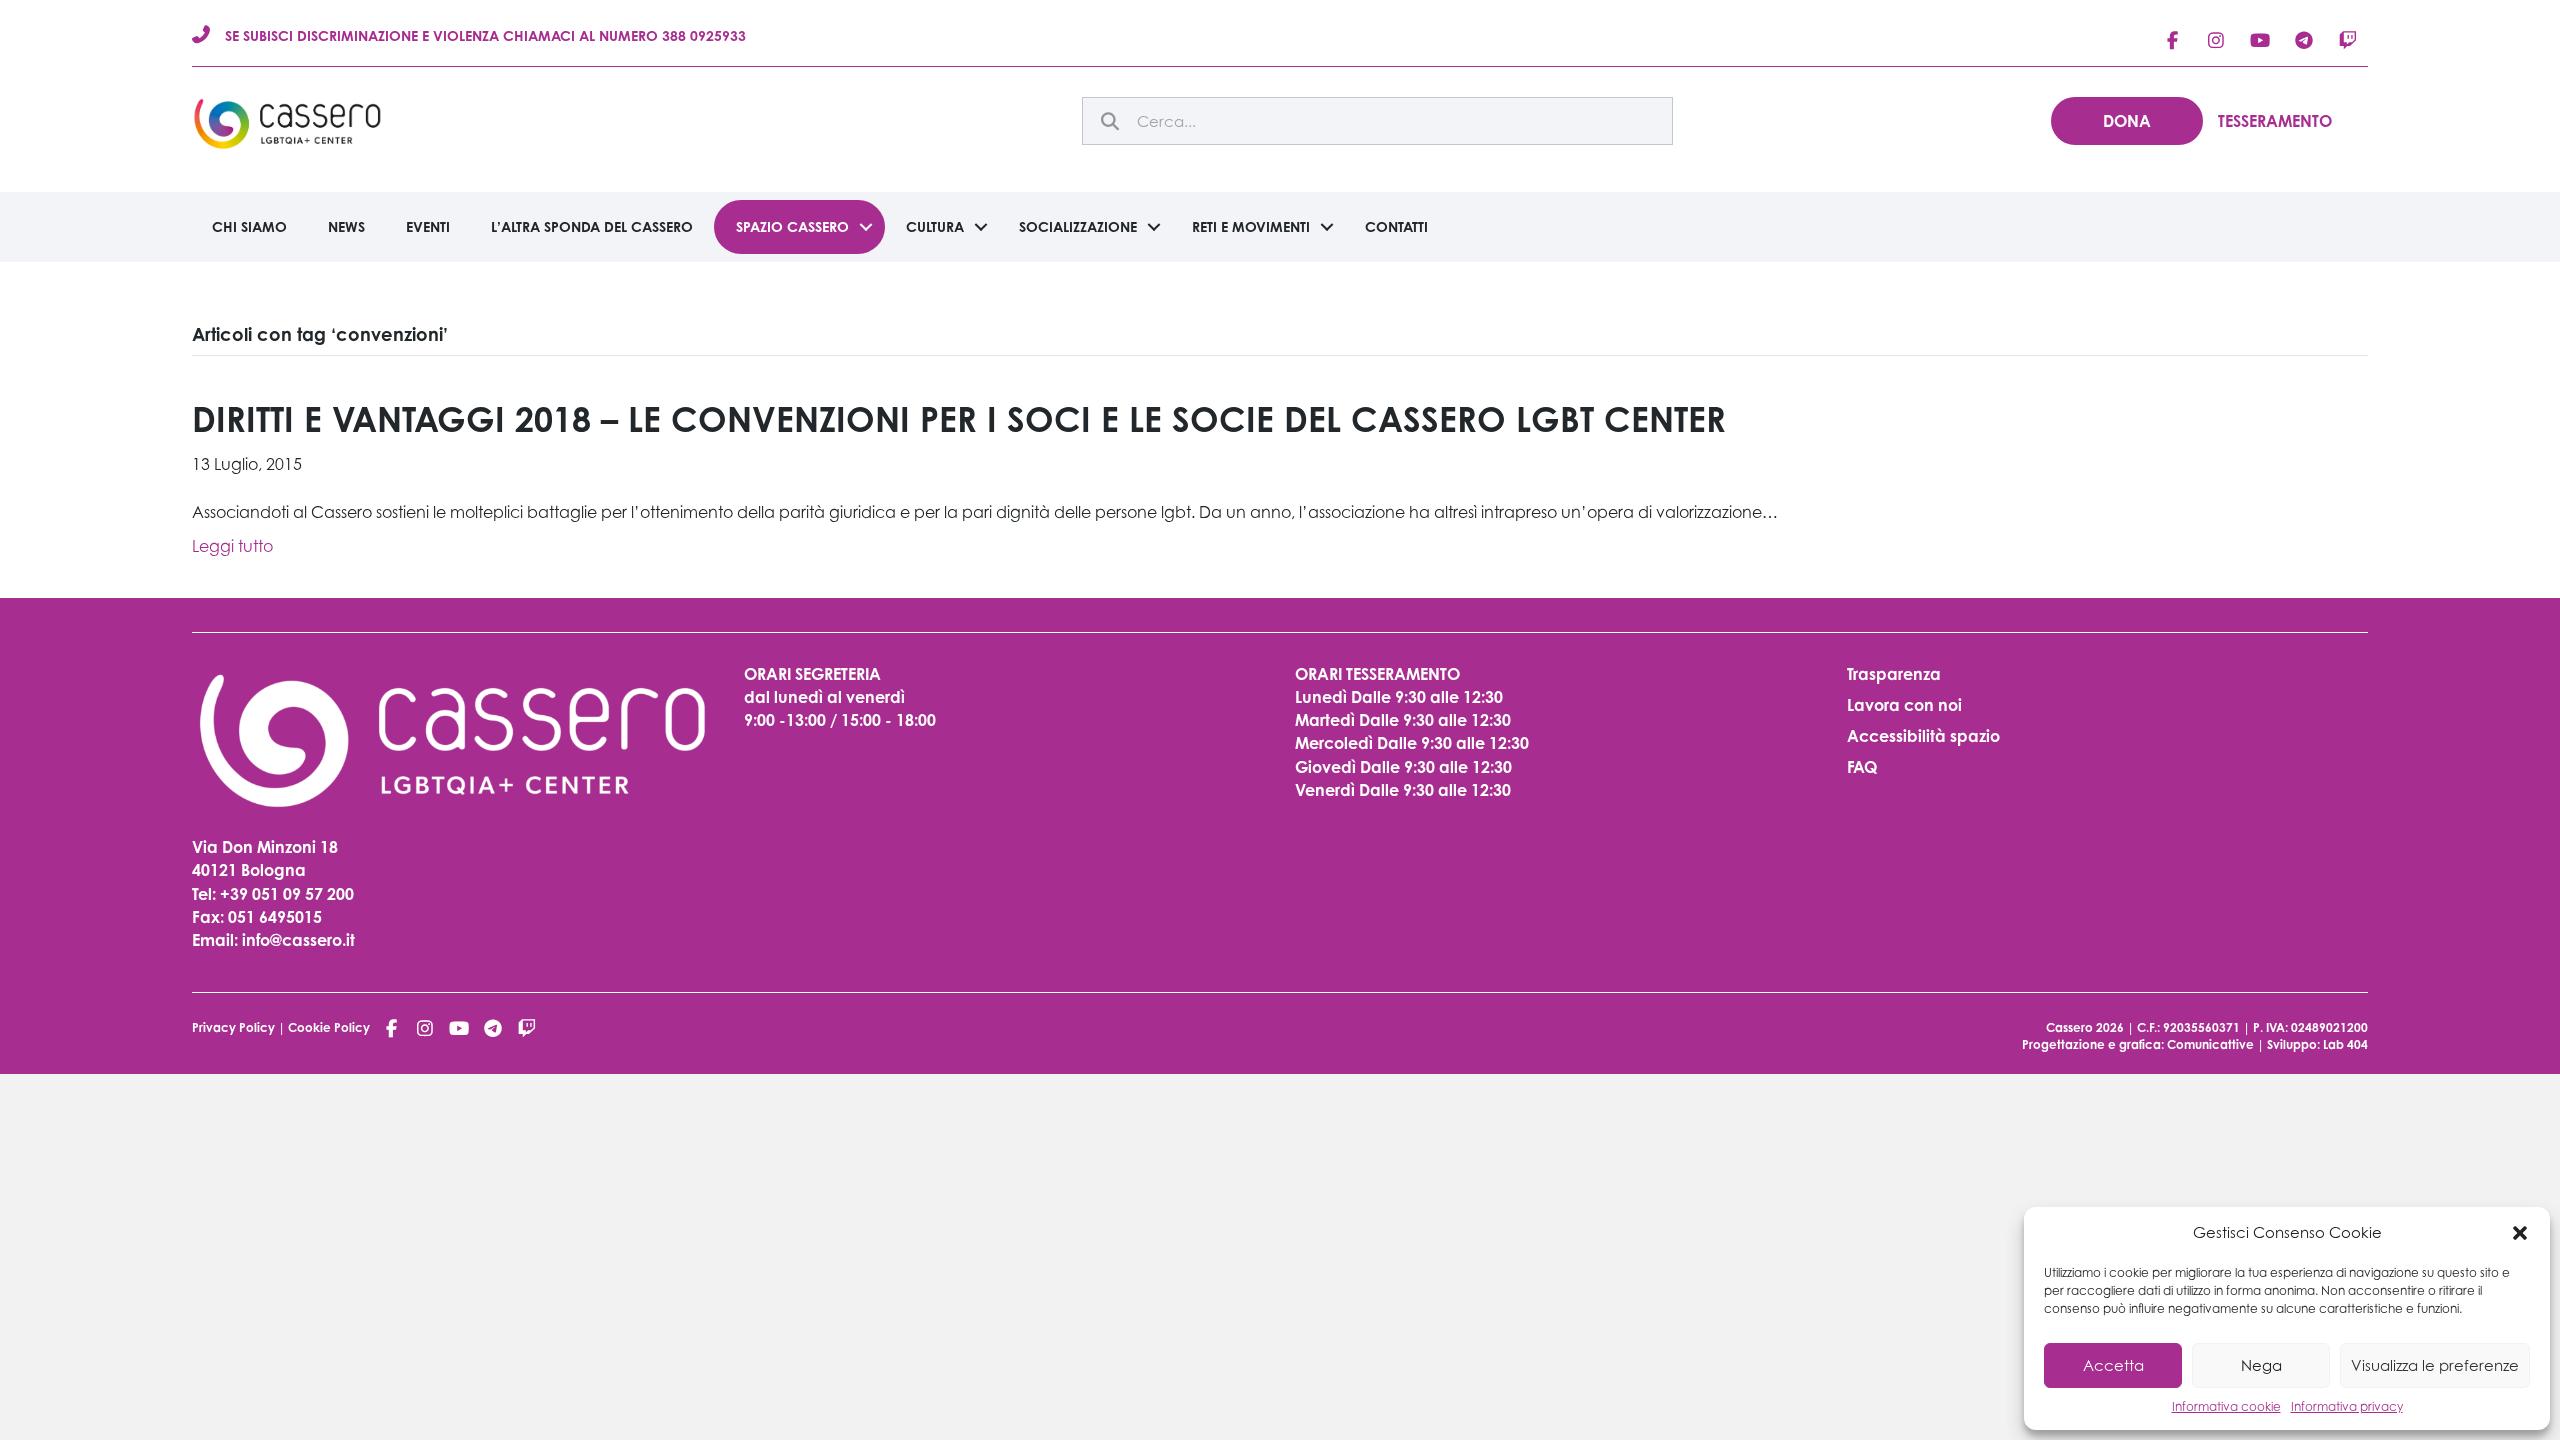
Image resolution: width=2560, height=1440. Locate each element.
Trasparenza (1894, 674)
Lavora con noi (1904, 705)
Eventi (428, 226)
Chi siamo (249, 226)
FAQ (1862, 767)
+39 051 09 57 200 (287, 894)
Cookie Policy (329, 1027)
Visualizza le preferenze (2435, 1365)
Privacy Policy (233, 1027)
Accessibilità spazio (1923, 736)
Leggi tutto (232, 546)
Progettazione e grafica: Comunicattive (2138, 1044)
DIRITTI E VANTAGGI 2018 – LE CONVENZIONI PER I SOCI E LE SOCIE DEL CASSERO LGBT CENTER (959, 419)
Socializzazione (1078, 226)
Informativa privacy (2347, 1406)
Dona (2127, 121)
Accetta (2113, 1365)
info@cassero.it (296, 940)
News (346, 226)
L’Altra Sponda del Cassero (592, 226)
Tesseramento (2275, 121)
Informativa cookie (2226, 1406)
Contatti (1396, 226)
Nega (2261, 1365)
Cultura (935, 226)
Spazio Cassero (792, 226)
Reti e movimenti (1251, 226)
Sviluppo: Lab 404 (2317, 1044)
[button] (2520, 1233)
